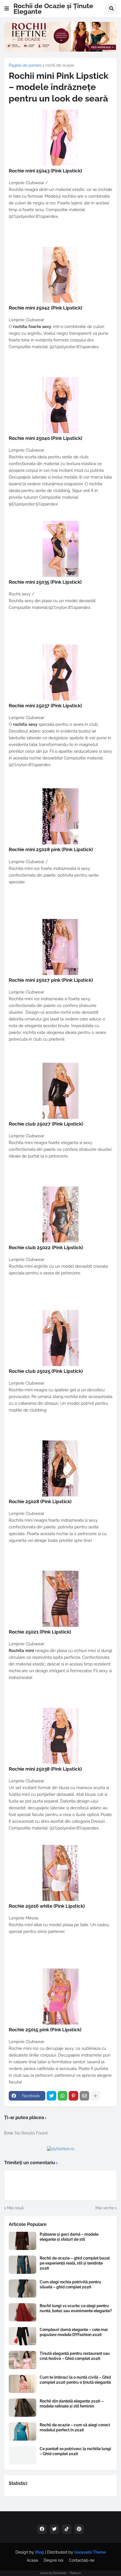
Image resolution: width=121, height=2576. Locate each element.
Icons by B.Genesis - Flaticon (60, 2573)
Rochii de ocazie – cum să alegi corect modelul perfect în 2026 (75, 2427)
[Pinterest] (73, 2096)
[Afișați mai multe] (95, 2096)
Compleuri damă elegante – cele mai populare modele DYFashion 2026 (74, 2332)
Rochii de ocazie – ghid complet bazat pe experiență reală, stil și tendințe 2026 (75, 2263)
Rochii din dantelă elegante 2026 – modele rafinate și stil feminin (72, 2404)
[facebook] (42, 2529)
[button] (7, 9)
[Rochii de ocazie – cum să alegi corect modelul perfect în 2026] (23, 2431)
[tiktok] (67, 2529)
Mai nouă (15, 2208)
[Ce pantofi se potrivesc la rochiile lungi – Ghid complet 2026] (23, 2455)
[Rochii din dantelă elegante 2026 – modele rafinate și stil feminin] (23, 2408)
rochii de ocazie (60, 65)
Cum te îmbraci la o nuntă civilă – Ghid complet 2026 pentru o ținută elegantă (75, 2380)
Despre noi (53, 2560)
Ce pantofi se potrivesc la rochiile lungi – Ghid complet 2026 (75, 2451)
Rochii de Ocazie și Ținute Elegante (53, 9)
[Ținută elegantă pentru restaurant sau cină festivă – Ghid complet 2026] (23, 2360)
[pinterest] (79, 2529)
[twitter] (54, 2529)
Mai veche (105, 2208)
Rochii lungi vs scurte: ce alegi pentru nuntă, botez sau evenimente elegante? (76, 2308)
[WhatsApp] (62, 2096)
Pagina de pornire (25, 65)
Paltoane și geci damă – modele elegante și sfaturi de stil (69, 2237)
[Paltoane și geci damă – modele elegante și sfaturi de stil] (23, 2241)
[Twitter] (51, 2096)
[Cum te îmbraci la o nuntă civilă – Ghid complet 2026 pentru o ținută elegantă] (23, 2384)
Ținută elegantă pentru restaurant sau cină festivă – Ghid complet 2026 (75, 2356)
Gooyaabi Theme (90, 2552)
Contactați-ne (82, 2560)
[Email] (84, 2096)
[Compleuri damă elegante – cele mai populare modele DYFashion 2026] (23, 2336)
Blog (40, 2552)
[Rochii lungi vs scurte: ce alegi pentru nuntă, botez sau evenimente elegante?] (23, 2312)
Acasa (32, 2560)
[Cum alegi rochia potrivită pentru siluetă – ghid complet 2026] (23, 2289)
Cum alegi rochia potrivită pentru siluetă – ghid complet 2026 (70, 2284)
